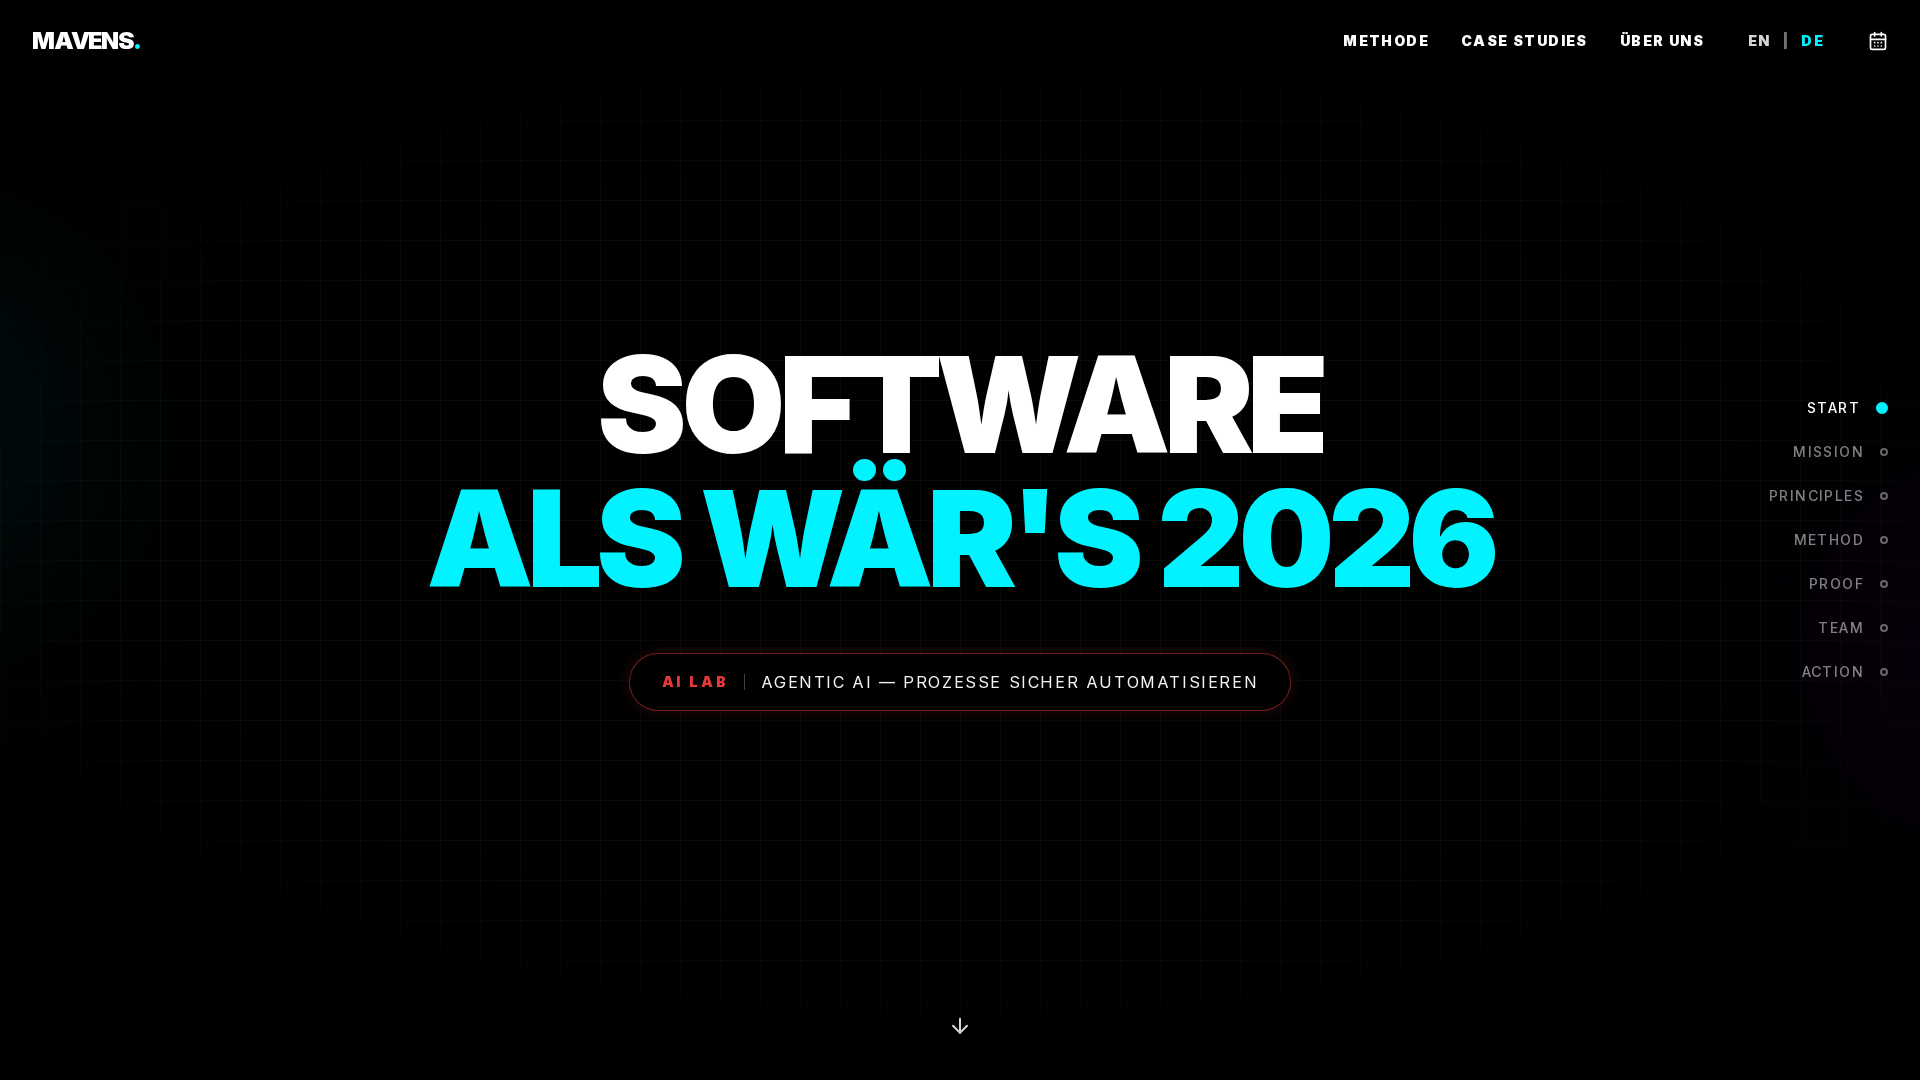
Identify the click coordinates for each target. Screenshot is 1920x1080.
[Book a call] (1878, 41)
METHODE (1386, 40)
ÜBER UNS (1662, 40)
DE (1812, 41)
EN (1759, 41)
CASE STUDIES (1524, 40)
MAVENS (86, 40)
